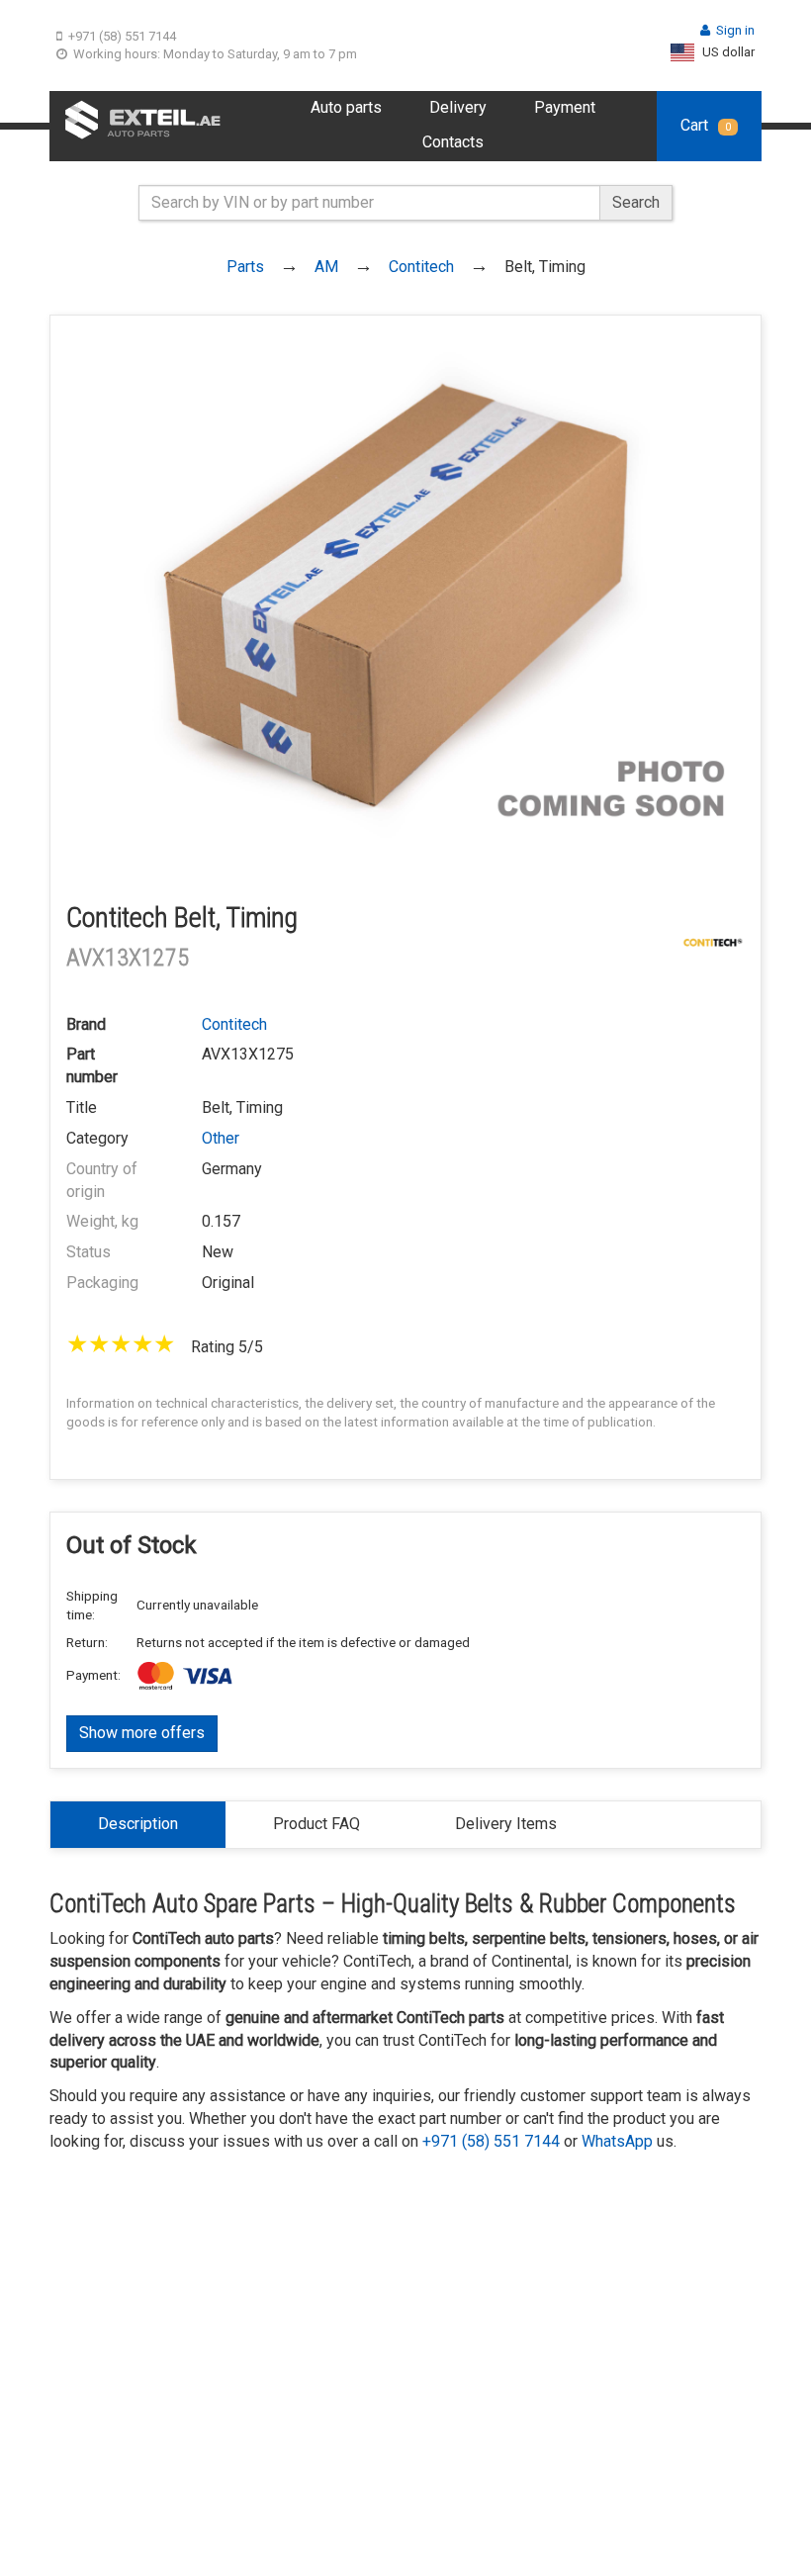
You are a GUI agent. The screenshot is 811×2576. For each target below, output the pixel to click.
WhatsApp (617, 2141)
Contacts (453, 142)
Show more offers (142, 1733)
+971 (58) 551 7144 (122, 36)
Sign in (735, 30)
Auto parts (346, 107)
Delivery (458, 107)
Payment (565, 107)
